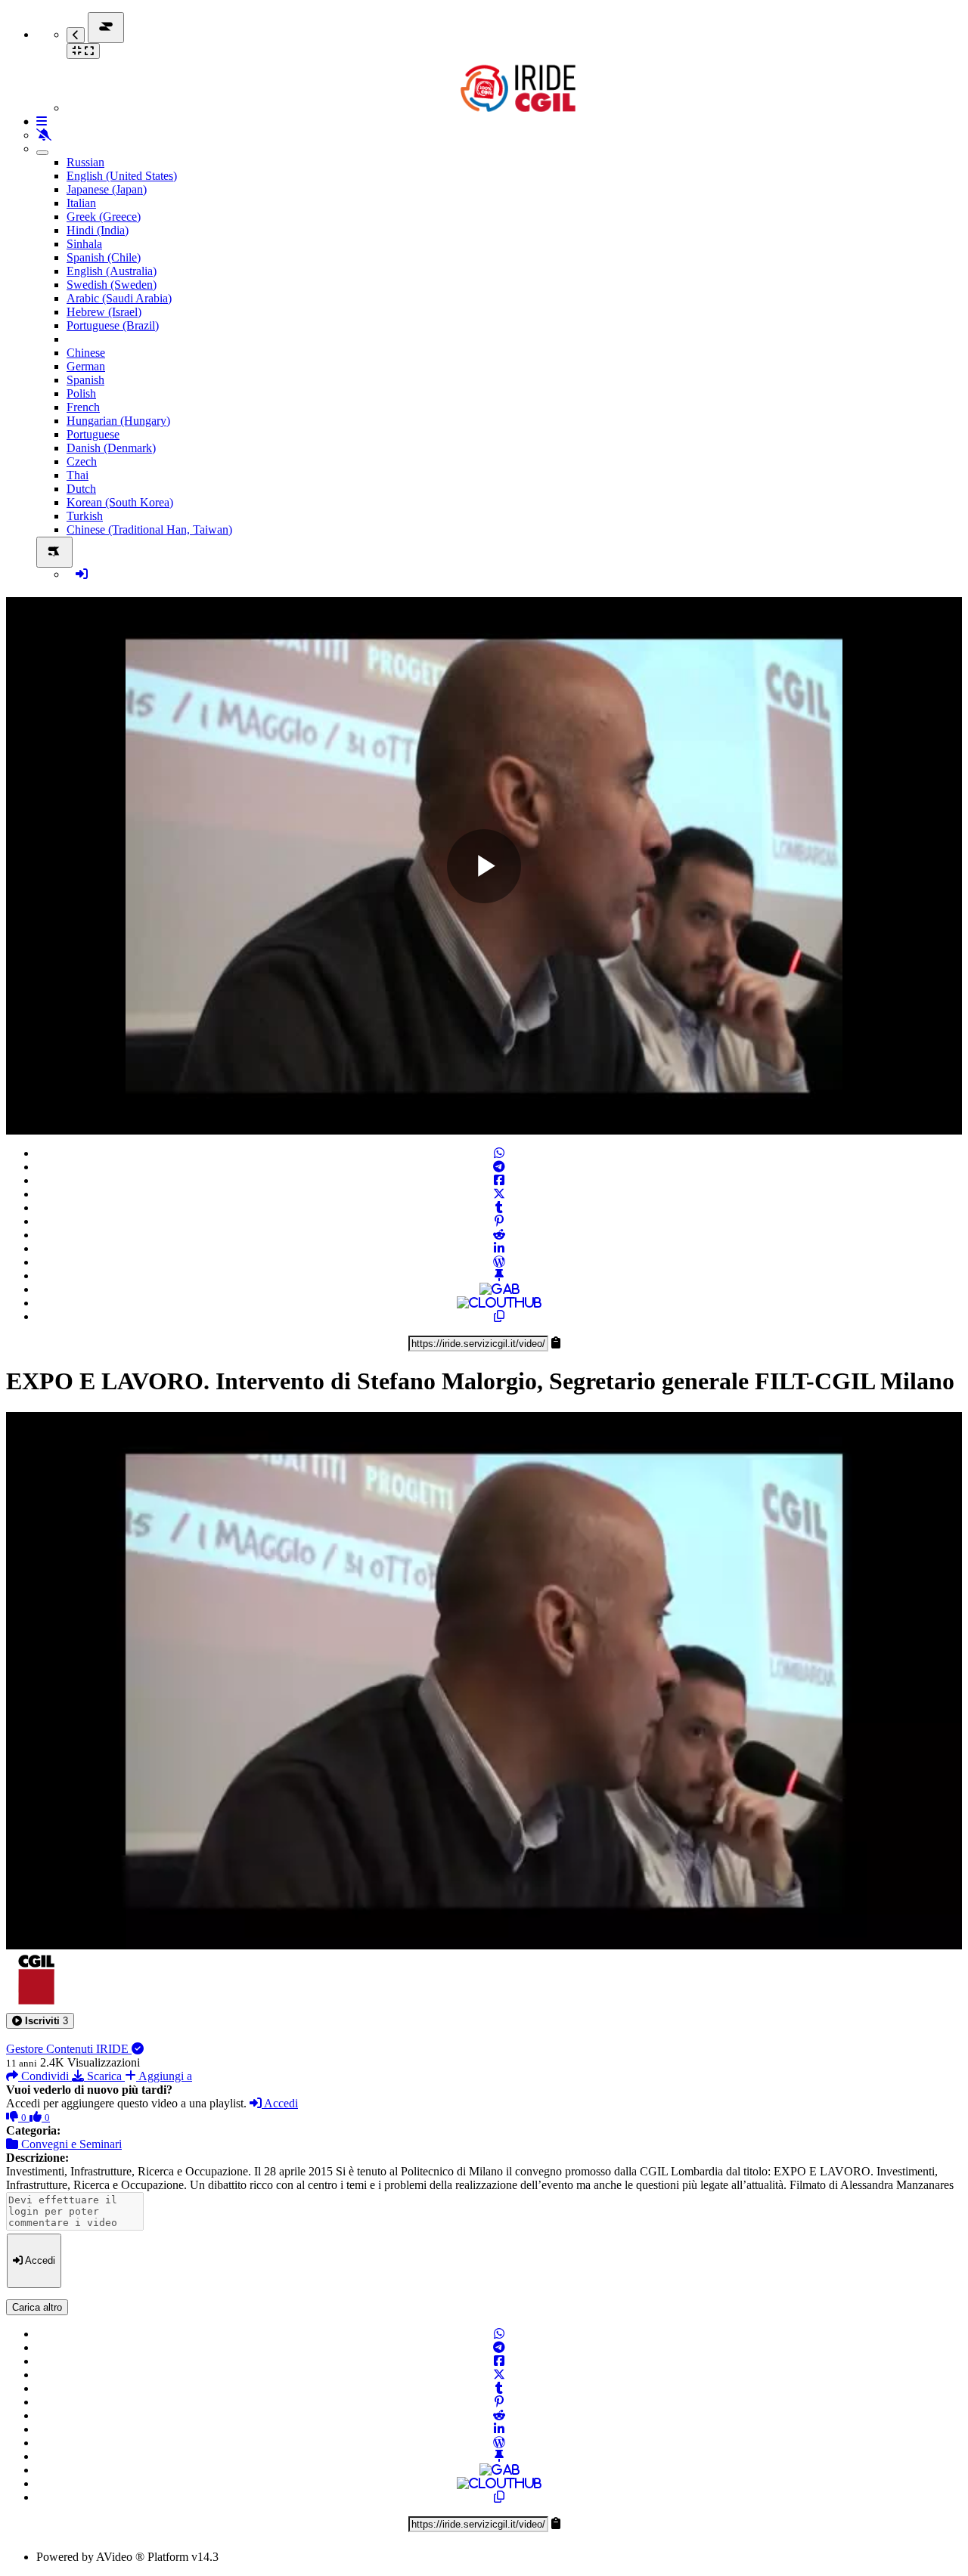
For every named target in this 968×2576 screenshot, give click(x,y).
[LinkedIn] (499, 1248)
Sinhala (84, 244)
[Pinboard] (499, 1276)
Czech (82, 461)
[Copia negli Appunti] (499, 1316)
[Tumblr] (499, 1207)
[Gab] (500, 1289)
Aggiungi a (164, 2076)
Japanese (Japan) (107, 189)
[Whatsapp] (499, 1153)
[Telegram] (499, 1167)
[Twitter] (499, 1194)
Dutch (81, 489)
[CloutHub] (499, 1303)
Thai (78, 475)
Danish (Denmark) (111, 448)
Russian (85, 162)
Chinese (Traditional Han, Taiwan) (149, 529)
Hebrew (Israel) (104, 312)
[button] (40, 2021)
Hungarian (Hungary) (118, 421)
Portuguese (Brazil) (113, 325)
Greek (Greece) (104, 217)
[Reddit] (499, 1235)
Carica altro (37, 2307)
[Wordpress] (499, 1262)
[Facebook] (499, 1180)
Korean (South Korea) (120, 502)
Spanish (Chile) (104, 257)
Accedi (280, 2103)
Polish (81, 393)
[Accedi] (82, 574)
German (86, 366)
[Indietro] (76, 35)
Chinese (86, 353)
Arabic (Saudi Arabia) (119, 298)
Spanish (85, 380)
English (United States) (122, 176)
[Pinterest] (499, 1221)
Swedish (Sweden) (112, 285)
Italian (81, 203)
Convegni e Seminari (70, 2144)
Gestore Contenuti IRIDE (69, 2049)
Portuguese (93, 434)
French (83, 407)
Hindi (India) (98, 230)
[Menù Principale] (106, 28)
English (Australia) (112, 271)
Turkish (85, 516)
